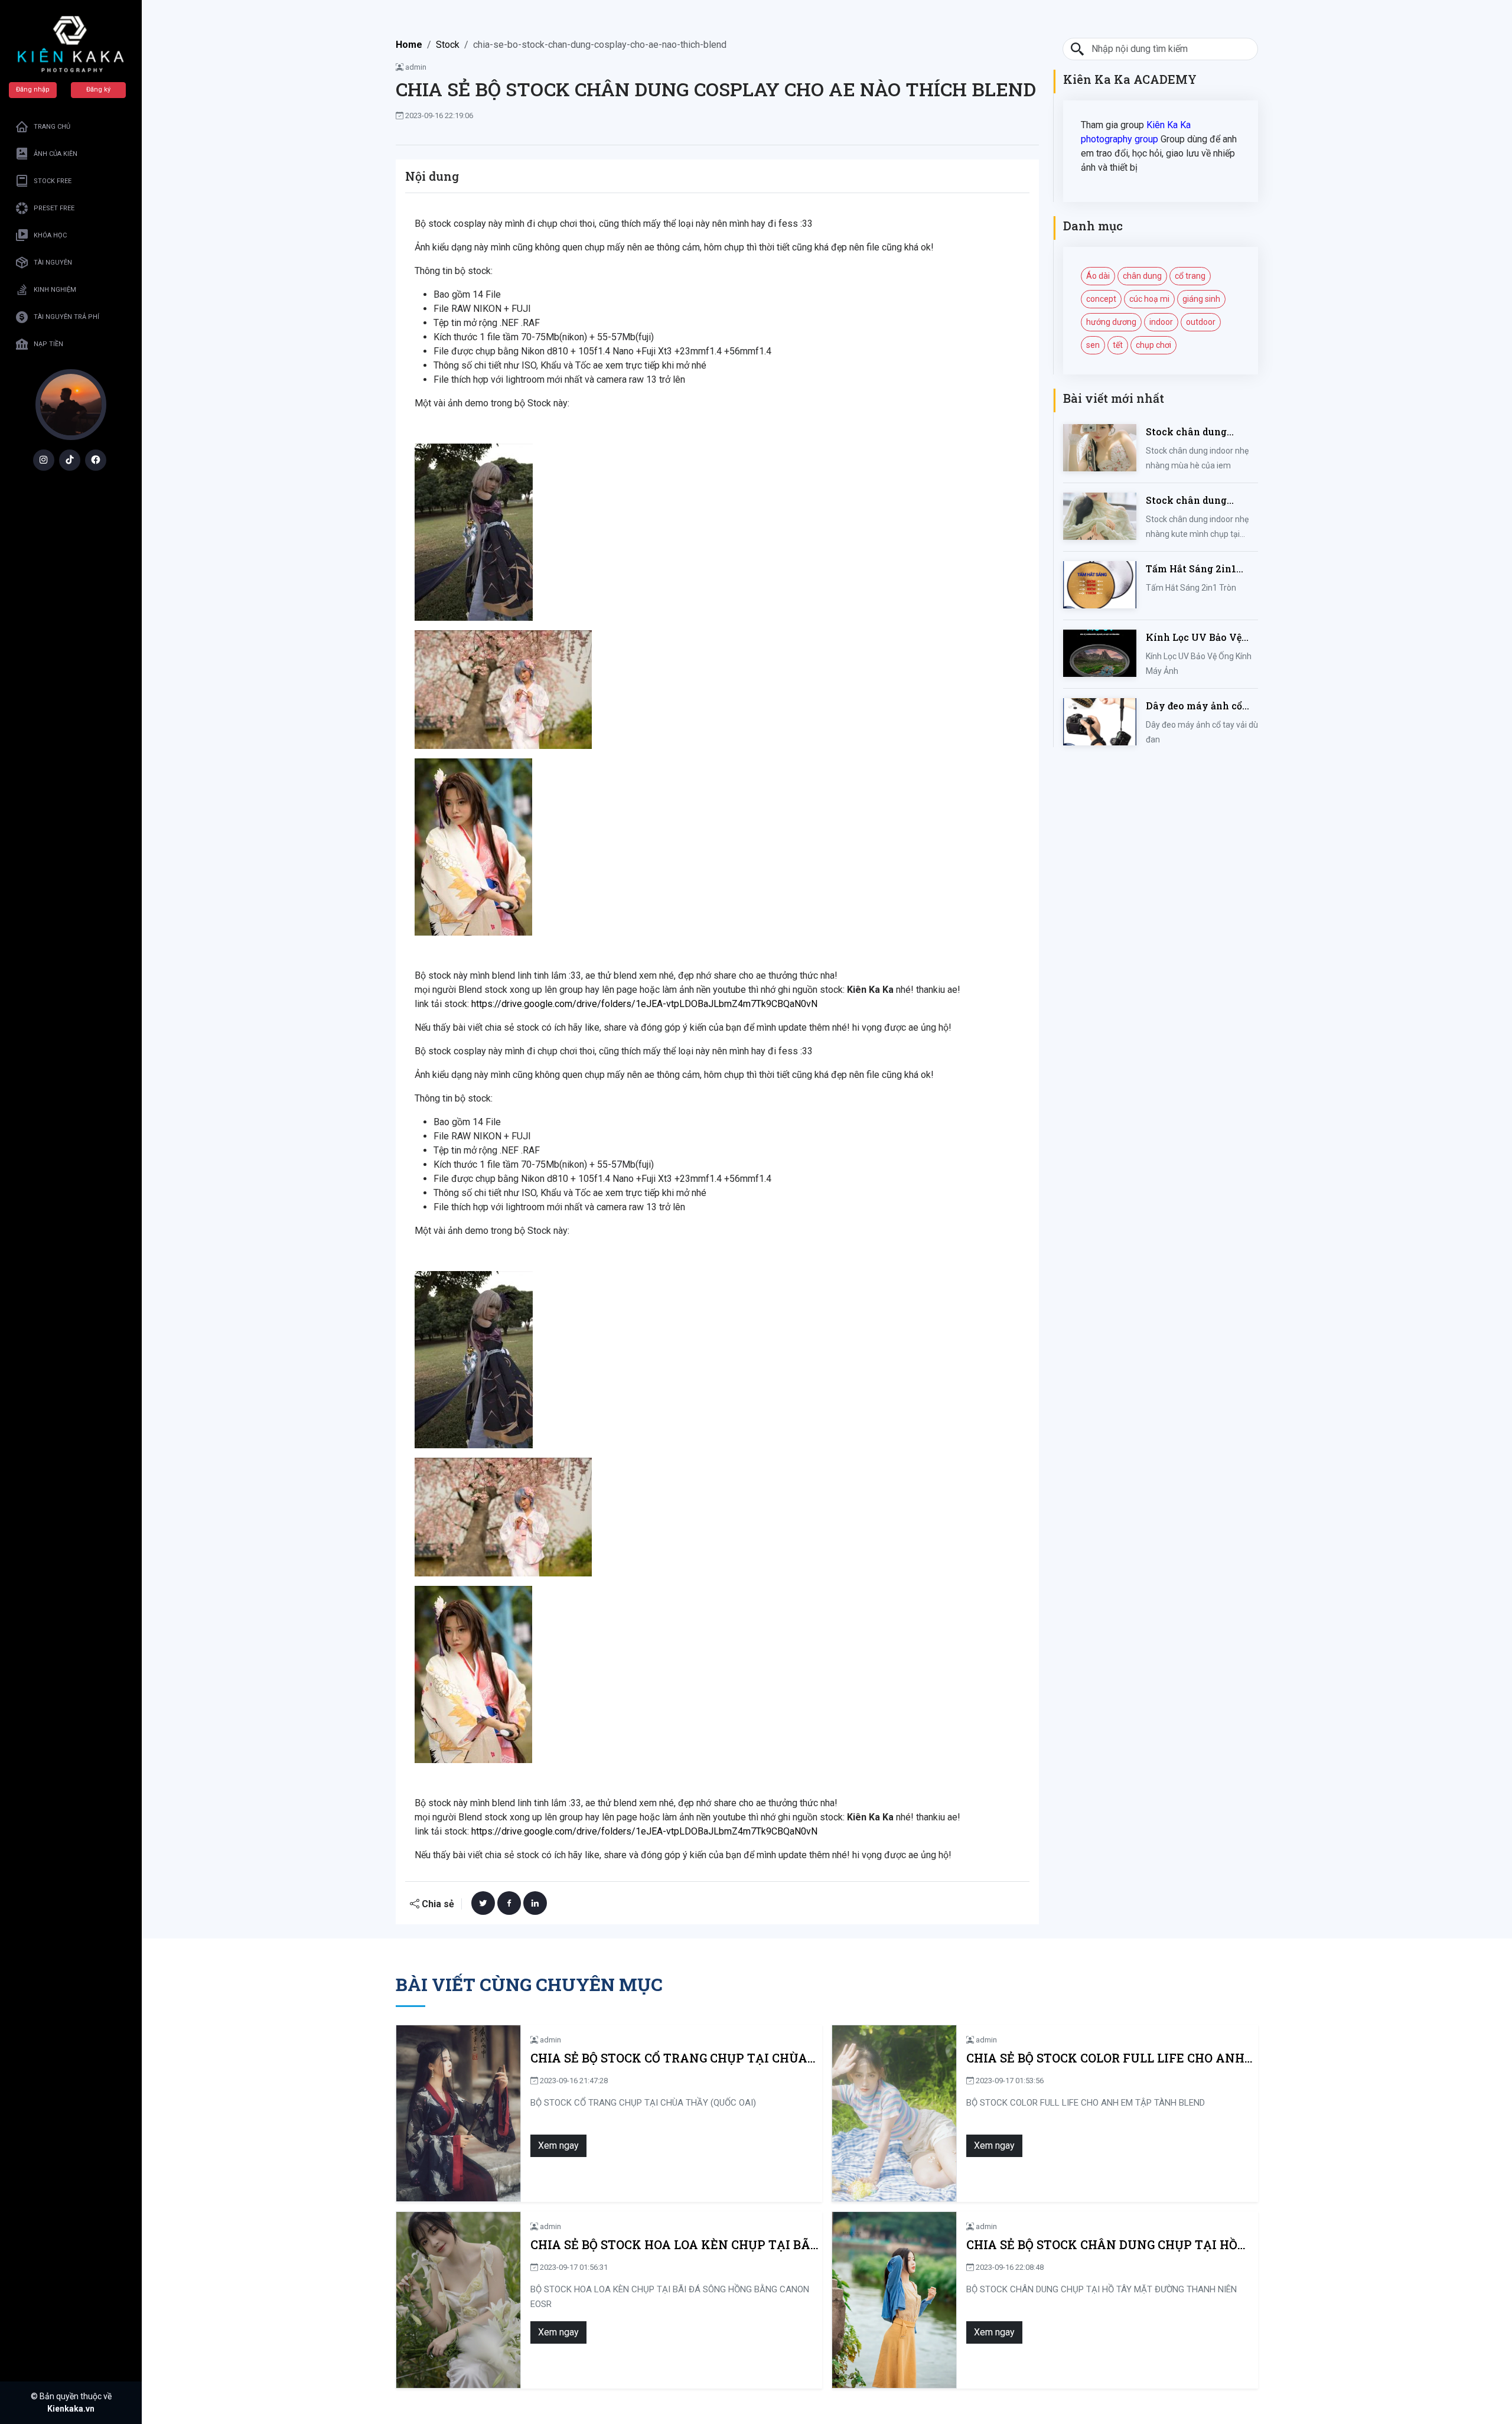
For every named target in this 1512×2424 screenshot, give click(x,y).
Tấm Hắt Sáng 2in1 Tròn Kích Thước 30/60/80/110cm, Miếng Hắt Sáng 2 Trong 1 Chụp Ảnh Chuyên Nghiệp (1201, 569)
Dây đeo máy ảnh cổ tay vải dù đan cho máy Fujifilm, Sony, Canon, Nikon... (1194, 706)
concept (1101, 299)
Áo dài (1098, 276)
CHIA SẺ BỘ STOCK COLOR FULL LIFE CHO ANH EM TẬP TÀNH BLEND (1105, 2058)
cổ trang (1190, 276)
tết (1118, 345)
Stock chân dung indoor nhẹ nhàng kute (1201, 501)
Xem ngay (558, 2146)
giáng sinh (1201, 299)
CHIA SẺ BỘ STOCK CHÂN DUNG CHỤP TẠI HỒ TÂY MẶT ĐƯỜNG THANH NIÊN (1102, 2245)
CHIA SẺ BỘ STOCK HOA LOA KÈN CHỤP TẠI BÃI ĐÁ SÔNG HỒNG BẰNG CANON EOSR (673, 2245)
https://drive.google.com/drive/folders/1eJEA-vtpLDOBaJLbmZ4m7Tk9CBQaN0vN (644, 1004)
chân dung (1142, 276)
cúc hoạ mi (1149, 299)
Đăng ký (98, 89)
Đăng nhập (33, 89)
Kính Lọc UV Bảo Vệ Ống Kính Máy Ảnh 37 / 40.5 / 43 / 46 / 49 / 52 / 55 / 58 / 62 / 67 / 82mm (1202, 638)
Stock (448, 45)
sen (1093, 345)
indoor (1161, 322)
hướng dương (1111, 322)
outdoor (1201, 322)
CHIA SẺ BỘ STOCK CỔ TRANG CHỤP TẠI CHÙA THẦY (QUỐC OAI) (669, 2058)
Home (409, 45)
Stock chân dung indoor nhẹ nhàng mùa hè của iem (1200, 432)
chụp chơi (1153, 345)
